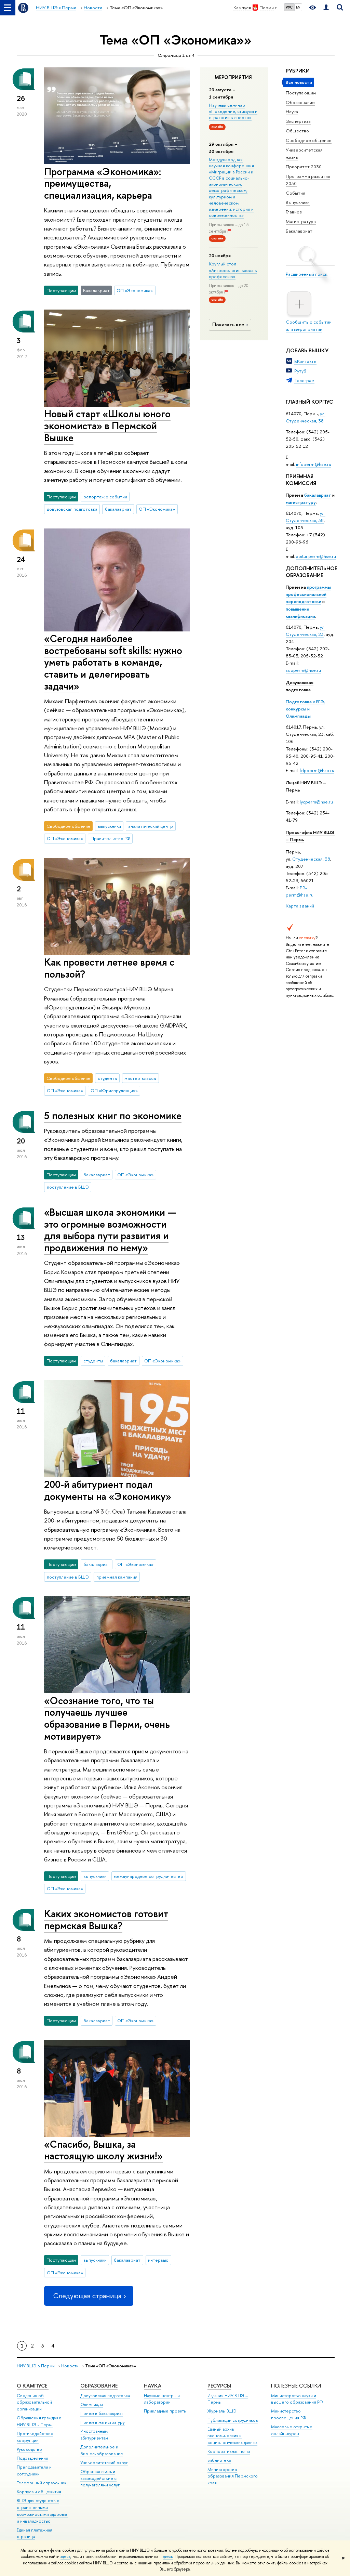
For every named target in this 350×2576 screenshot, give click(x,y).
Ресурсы (219, 2386)
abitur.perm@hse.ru (316, 556)
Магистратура (301, 221)
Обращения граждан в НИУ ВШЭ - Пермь (39, 2421)
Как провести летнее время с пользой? (109, 968)
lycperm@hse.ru (316, 802)
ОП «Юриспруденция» (114, 1090)
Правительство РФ (110, 838)
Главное (294, 212)
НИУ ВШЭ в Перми (36, 2366)
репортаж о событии (105, 497)
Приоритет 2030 (304, 167)
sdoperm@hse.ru (303, 670)
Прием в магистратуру (103, 2422)
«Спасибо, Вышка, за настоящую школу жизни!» (103, 2150)
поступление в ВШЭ (68, 1187)
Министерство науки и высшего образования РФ (297, 2399)
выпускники (109, 826)
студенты (107, 1078)
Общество (297, 131)
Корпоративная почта (229, 2451)
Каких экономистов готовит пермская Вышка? (106, 1920)
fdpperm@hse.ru (317, 770)
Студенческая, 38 (311, 859)
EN (298, 7)
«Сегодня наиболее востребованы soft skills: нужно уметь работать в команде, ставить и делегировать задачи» (113, 662)
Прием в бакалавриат (102, 2413)
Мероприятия (233, 77)
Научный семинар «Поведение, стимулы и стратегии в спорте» (233, 111)
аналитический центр (151, 826)
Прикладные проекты (165, 2411)
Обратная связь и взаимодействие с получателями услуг (100, 2478)
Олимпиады (92, 2404)
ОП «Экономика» (135, 290)
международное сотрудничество (149, 1876)
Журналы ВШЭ (222, 2411)
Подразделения (32, 2458)
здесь (65, 2557)
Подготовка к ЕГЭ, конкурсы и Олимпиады (305, 709)
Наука (292, 112)
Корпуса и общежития (39, 2492)
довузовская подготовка (72, 509)
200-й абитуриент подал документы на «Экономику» (108, 1490)
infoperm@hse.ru (314, 464)
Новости (70, 2366)
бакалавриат (318, 495)
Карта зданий (300, 906)
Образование (300, 102)
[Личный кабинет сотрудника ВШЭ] (326, 8)
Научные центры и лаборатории (162, 2399)
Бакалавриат (299, 231)
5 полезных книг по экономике (113, 1116)
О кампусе (33, 2386)
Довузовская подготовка (105, 2396)
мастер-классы (140, 1078)
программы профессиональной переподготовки (308, 594)
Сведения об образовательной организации (34, 2402)
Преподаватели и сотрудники (34, 2470)
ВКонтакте (305, 361)
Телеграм (304, 380)
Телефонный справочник (42, 2483)
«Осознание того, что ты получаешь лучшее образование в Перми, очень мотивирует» (107, 1718)
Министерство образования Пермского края (233, 2476)
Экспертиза (298, 121)
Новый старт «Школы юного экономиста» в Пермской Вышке (107, 426)
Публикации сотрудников (233, 2420)
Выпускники (298, 202)
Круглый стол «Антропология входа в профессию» (233, 270)
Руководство (29, 2449)
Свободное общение (309, 140)
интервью (158, 2260)
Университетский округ (104, 2463)
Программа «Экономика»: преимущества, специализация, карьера (103, 183)
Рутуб (300, 371)
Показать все (228, 324)
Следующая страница (87, 2296)
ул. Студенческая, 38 (306, 417)
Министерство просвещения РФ (289, 2414)
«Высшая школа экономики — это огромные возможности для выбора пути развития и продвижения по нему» (110, 1230)
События (295, 193)
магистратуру (301, 502)
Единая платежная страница (35, 2533)
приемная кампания (117, 1577)
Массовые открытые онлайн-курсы (292, 2430)
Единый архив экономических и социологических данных (232, 2436)
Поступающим (301, 93)
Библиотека (219, 2460)
